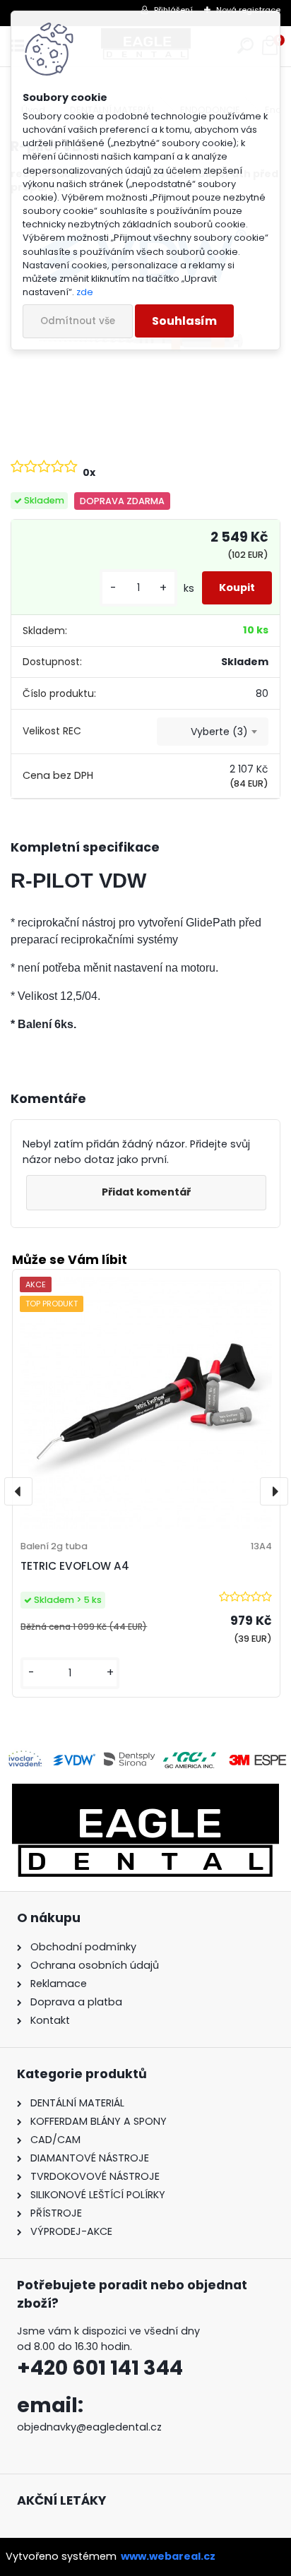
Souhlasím (184, 321)
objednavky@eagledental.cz (89, 2427)
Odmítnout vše (78, 321)
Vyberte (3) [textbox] (219, 732)
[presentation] (18, 1491)
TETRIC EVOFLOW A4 (75, 1566)
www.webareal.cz (168, 2556)
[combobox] (213, 732)
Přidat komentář (146, 1192)
